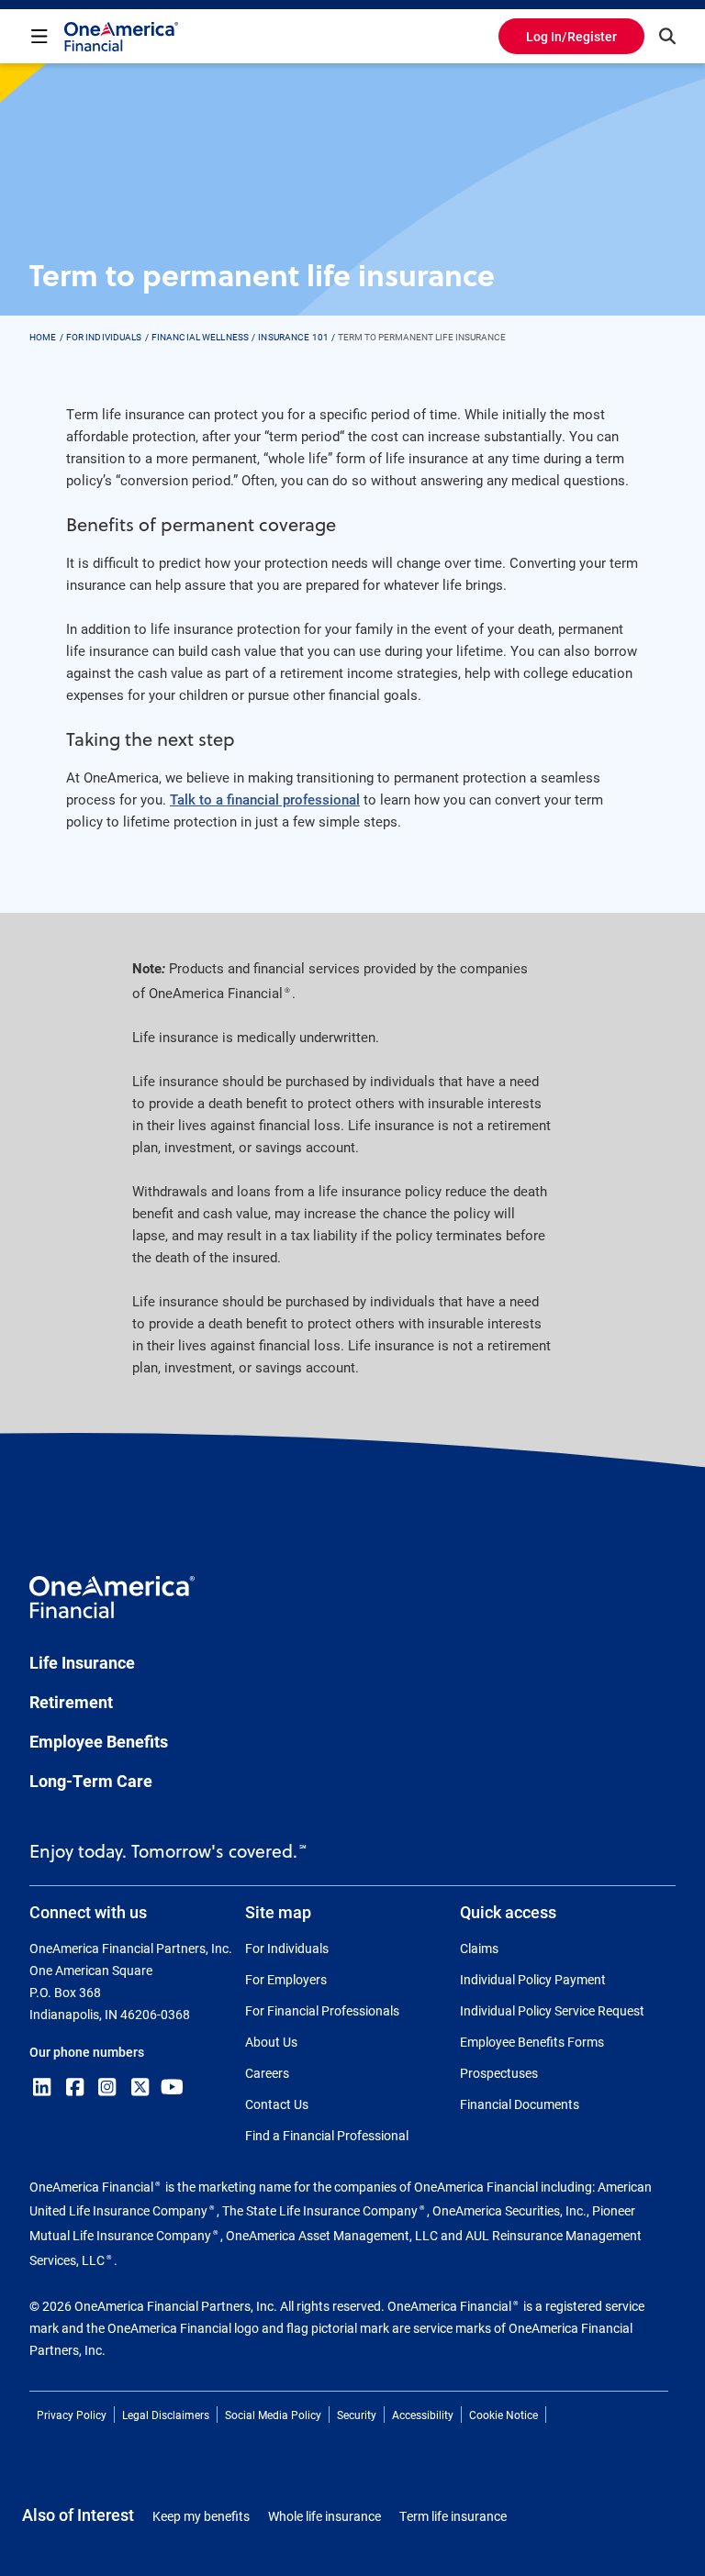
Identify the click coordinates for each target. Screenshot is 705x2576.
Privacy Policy (72, 2415)
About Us (271, 2042)
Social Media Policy (273, 2415)
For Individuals (287, 1948)
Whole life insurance (325, 2516)
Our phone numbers (87, 2052)
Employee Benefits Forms (532, 2042)
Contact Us (277, 2104)
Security (357, 2415)
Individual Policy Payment (533, 1979)
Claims (479, 1948)
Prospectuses (499, 2073)
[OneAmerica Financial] (121, 37)
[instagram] (107, 2087)
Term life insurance (453, 2516)
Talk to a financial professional (265, 799)
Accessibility (423, 2415)
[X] (140, 2087)
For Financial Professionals (322, 2010)
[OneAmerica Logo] (112, 1605)
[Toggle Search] (667, 36)
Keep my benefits (201, 2516)
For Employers (286, 1979)
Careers (267, 2073)
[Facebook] (75, 2087)
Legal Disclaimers (166, 2415)
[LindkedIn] (42, 2087)
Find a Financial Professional (327, 2135)
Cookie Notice (504, 2415)
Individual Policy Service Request (552, 2010)
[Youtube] (173, 2087)
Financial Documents (520, 2104)
